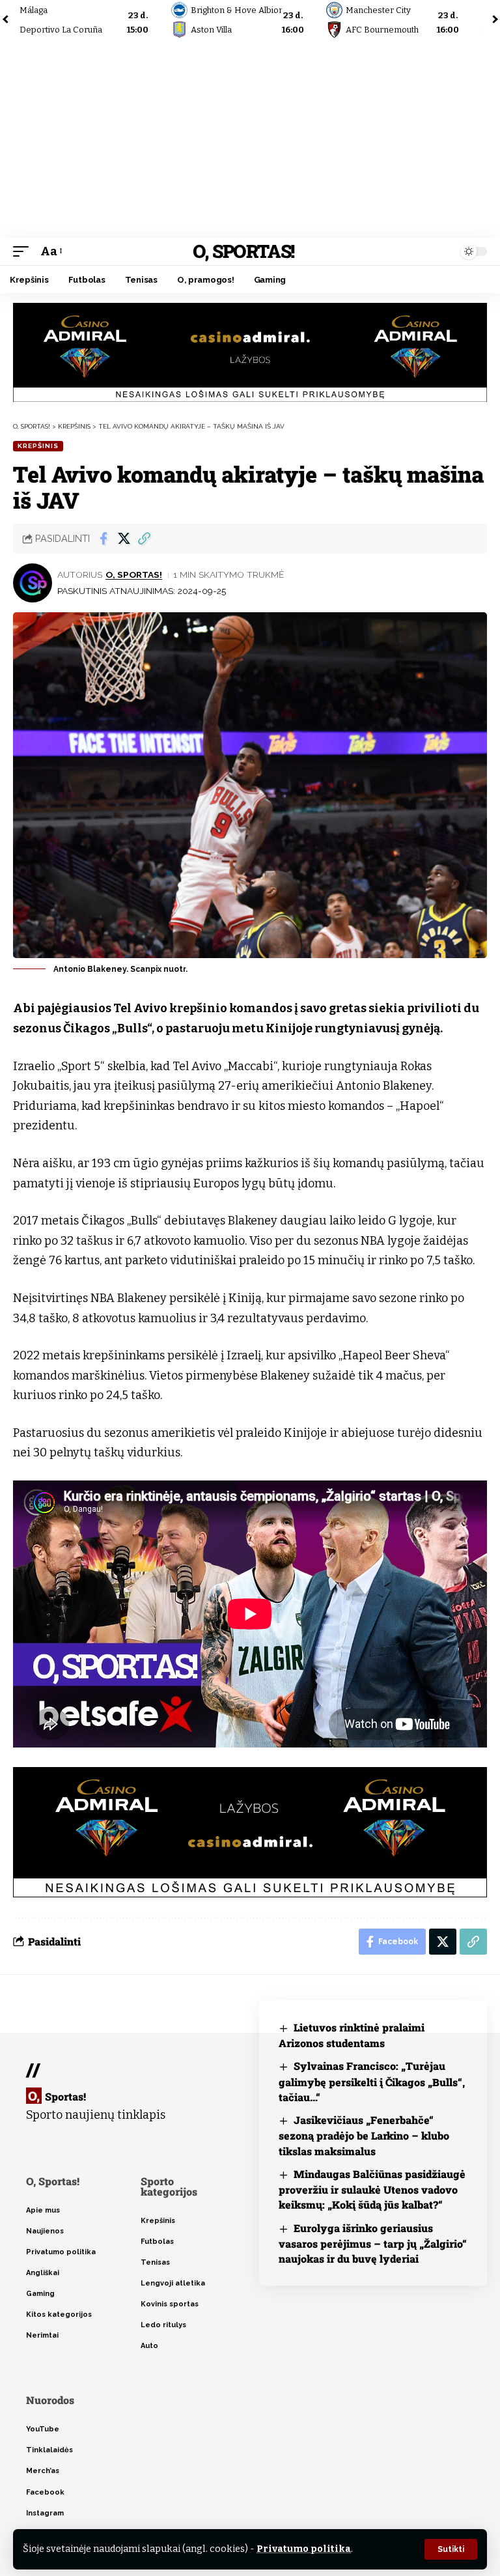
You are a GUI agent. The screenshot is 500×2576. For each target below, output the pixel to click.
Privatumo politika (304, 2549)
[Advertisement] (250, 140)
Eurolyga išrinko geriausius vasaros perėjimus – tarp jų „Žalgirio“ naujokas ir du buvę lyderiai (373, 2243)
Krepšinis (38, 446)
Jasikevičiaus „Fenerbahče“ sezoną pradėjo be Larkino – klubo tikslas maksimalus (364, 2135)
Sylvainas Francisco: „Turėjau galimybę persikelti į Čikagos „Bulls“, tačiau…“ (372, 2081)
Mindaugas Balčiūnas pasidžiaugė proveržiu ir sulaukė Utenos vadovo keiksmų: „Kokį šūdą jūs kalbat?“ (372, 2189)
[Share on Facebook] (104, 539)
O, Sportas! (243, 251)
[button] (451, 2549)
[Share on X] (124, 539)
